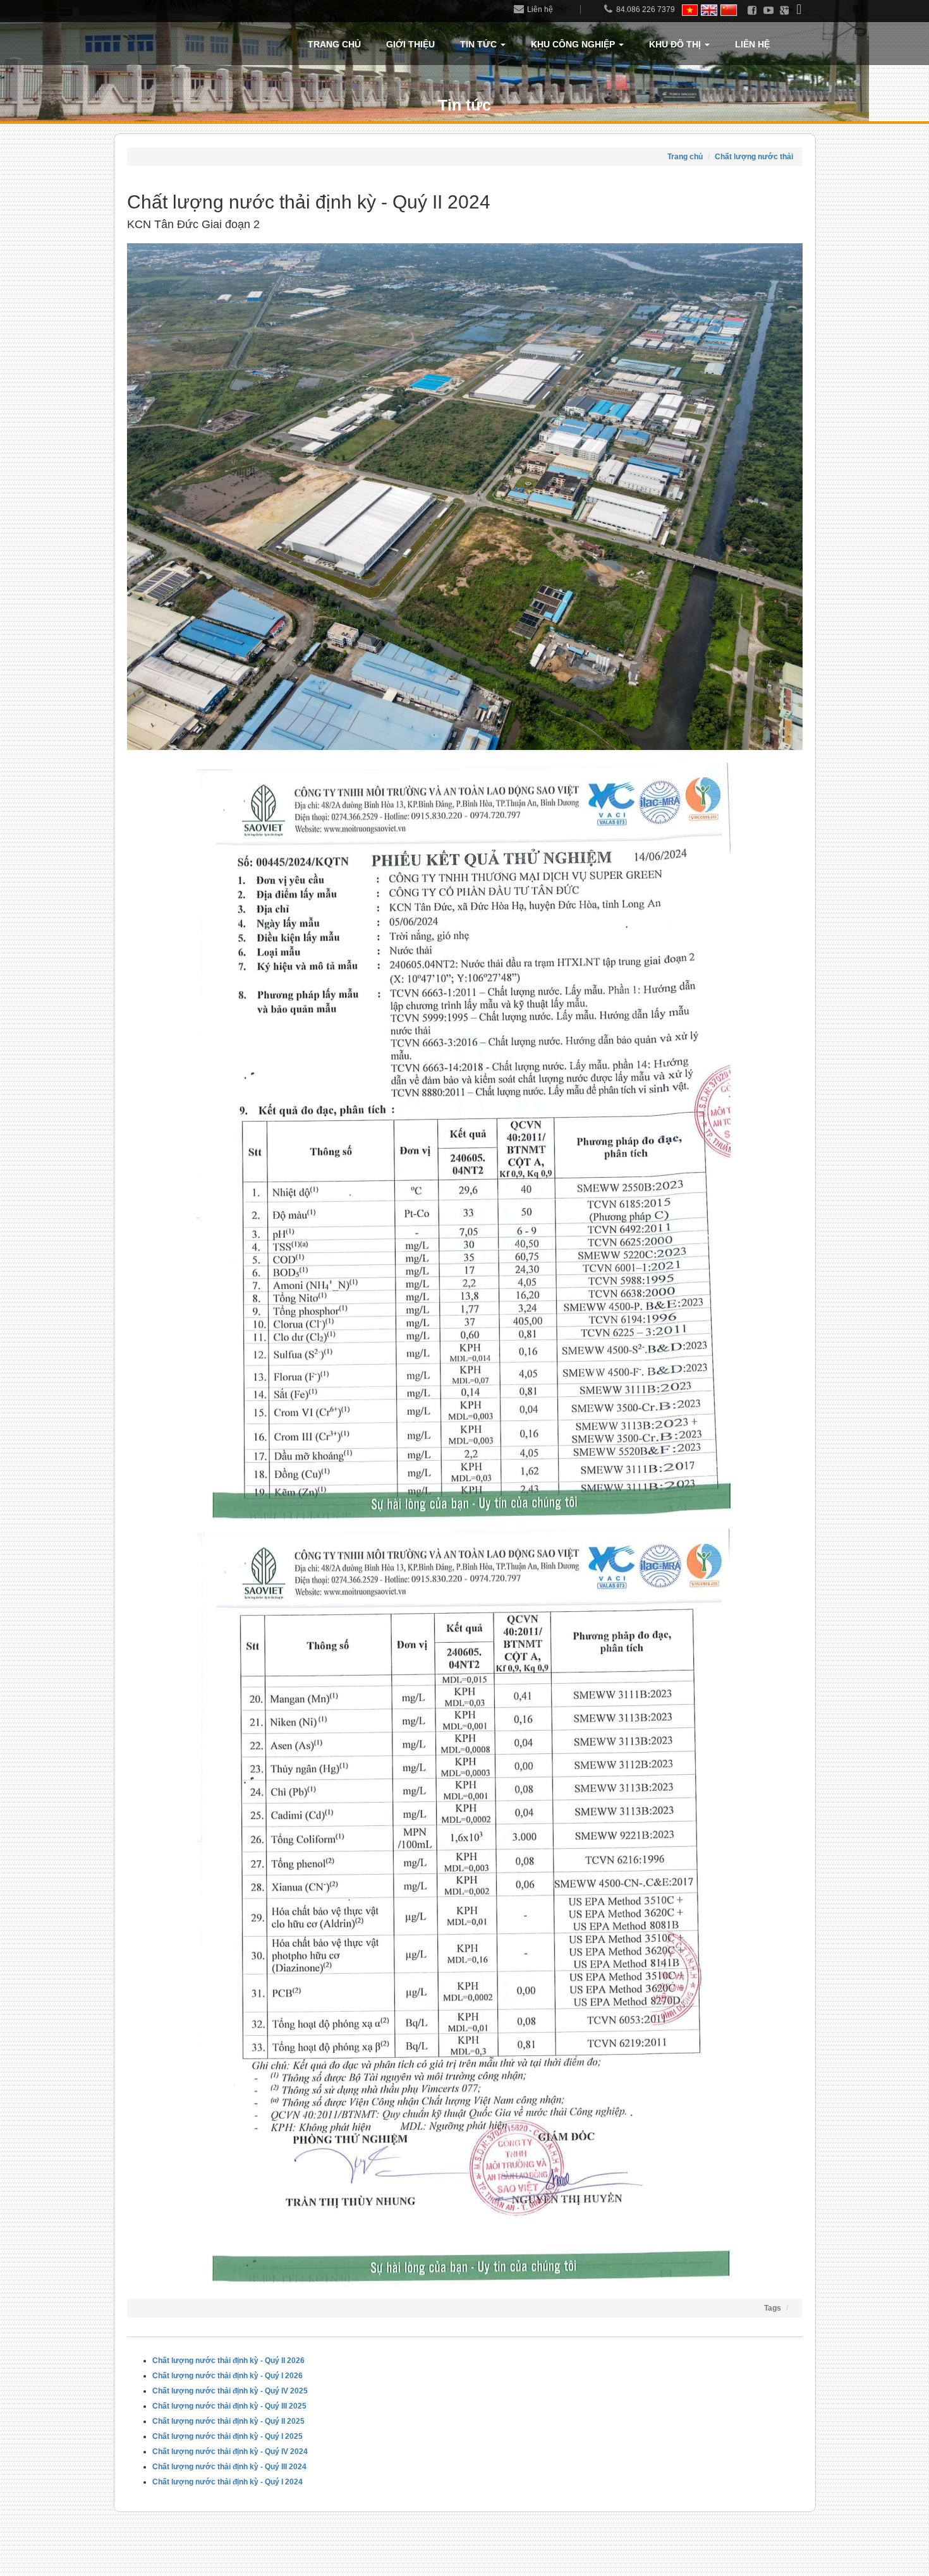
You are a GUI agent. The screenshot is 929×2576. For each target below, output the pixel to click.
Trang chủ (334, 44)
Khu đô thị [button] (676, 44)
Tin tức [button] (480, 44)
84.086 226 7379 (646, 9)
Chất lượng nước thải (754, 157)
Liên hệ (540, 9)
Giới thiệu (410, 44)
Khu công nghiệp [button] (574, 44)
